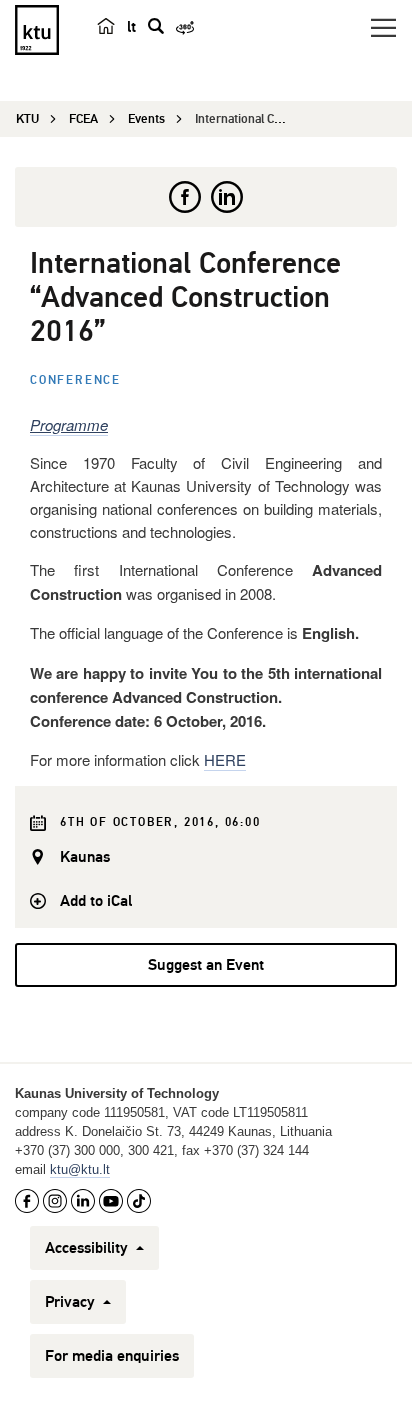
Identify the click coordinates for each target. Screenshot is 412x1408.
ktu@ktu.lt (80, 1169)
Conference (75, 380)
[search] (156, 26)
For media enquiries (112, 1356)
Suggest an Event (206, 965)
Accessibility (88, 1248)
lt (131, 27)
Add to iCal (96, 901)
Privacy (72, 1302)
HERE (225, 759)
